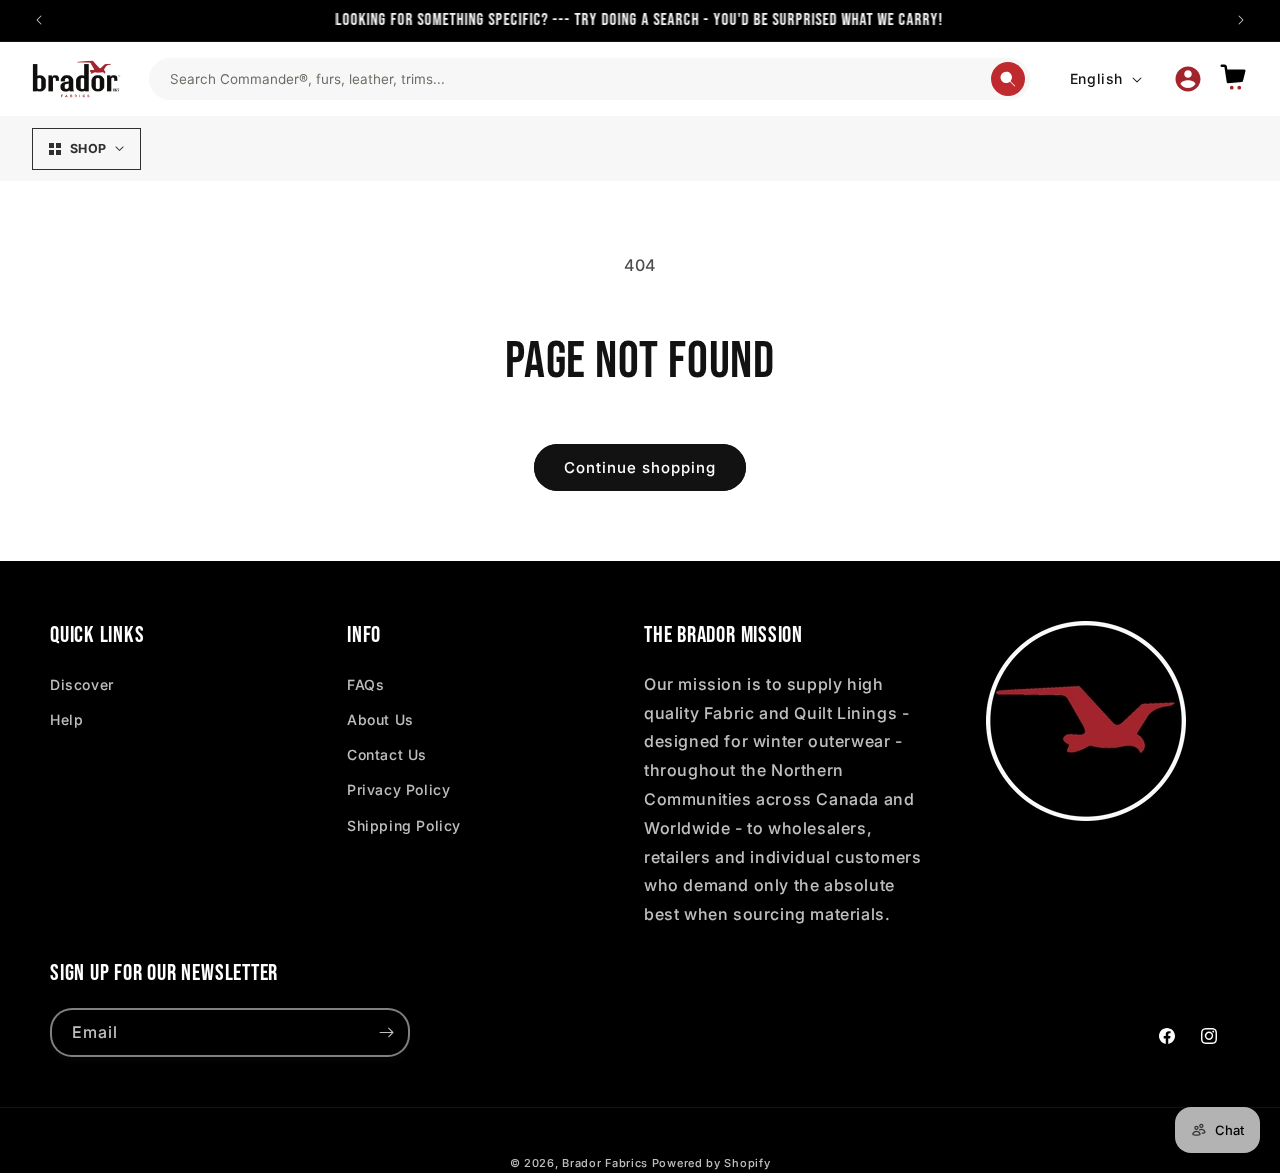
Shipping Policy (404, 825)
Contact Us (387, 754)
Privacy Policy (398, 789)
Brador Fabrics (605, 1163)
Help (66, 719)
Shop (88, 148)
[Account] (1188, 79)
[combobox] (579, 79)
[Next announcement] (1241, 20)
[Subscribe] (386, 1032)
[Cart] (1233, 78)
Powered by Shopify (711, 1163)
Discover (82, 684)
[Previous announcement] (39, 20)
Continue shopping (640, 467)
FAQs (365, 684)
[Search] (1008, 79)
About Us (380, 719)
